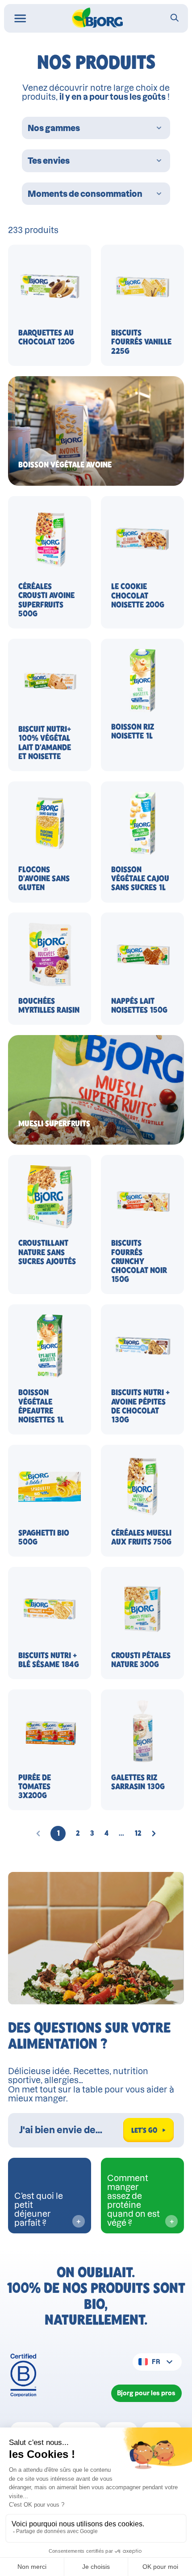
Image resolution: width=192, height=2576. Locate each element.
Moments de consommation (85, 194)
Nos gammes (54, 128)
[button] (58, 1833)
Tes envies (49, 161)
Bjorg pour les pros (146, 2393)
